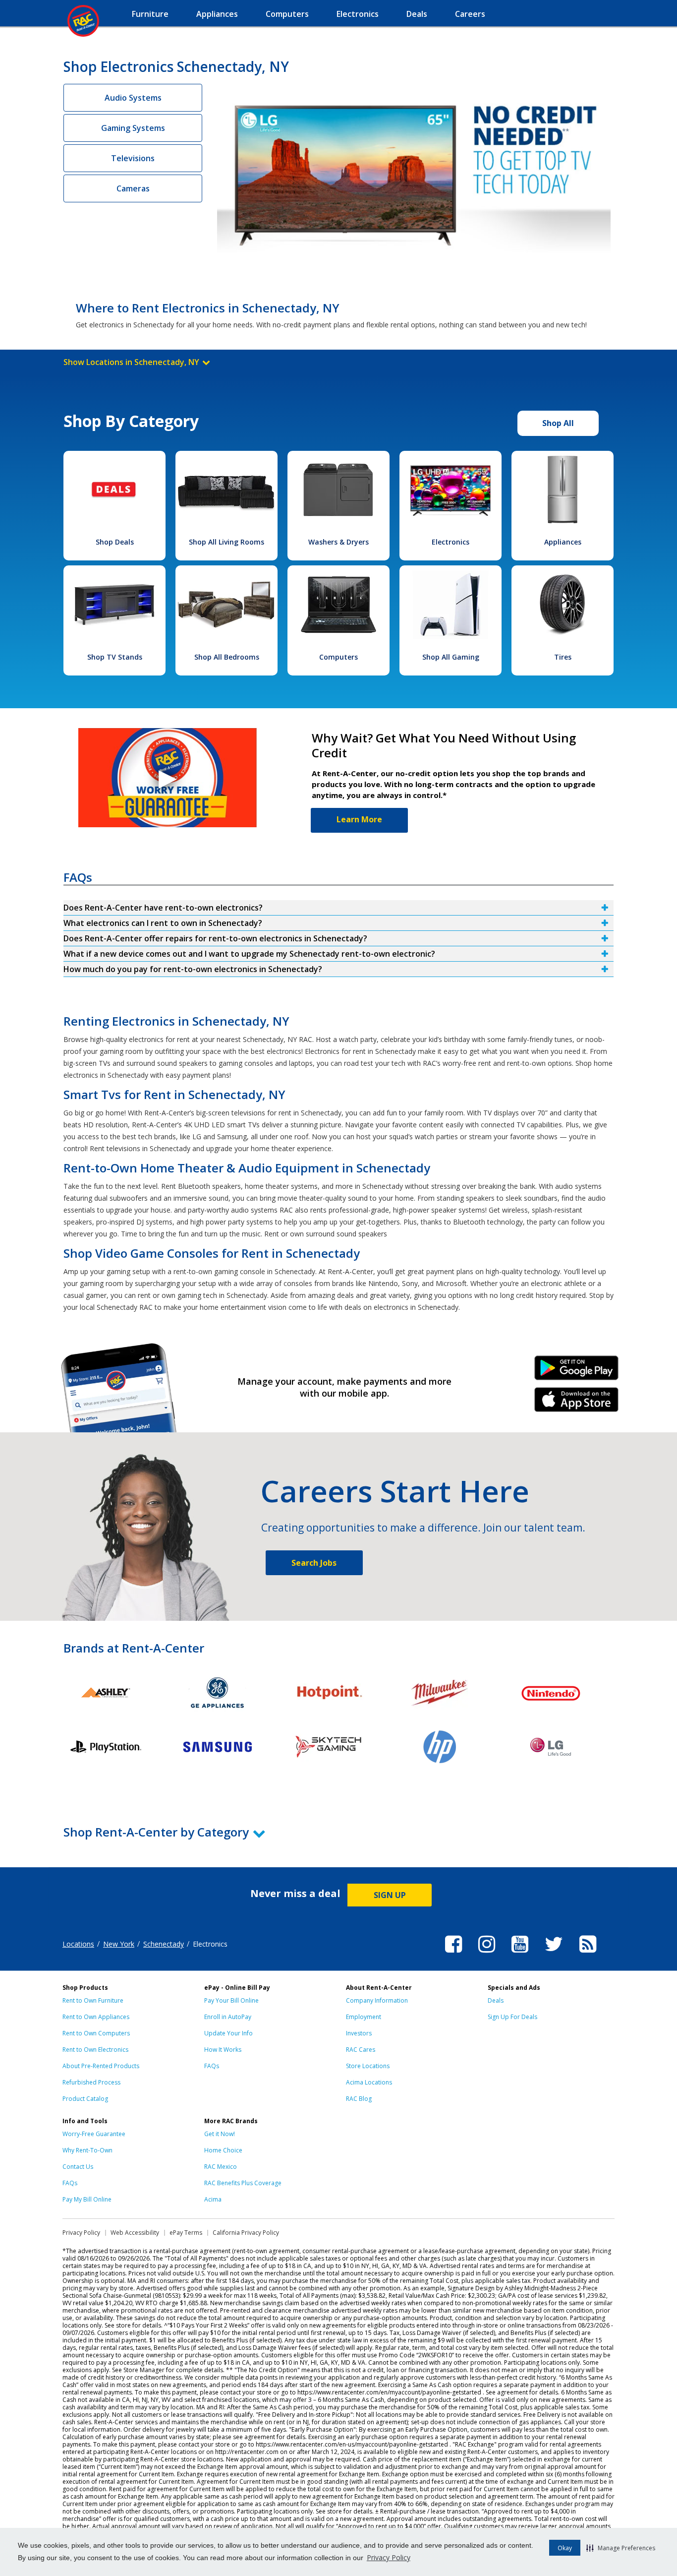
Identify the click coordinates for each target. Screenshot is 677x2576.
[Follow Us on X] (554, 1954)
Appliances (563, 542)
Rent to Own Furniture (93, 2000)
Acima (213, 2199)
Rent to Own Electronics (95, 2050)
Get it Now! (220, 2134)
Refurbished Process (91, 2082)
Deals (496, 2000)
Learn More (359, 819)
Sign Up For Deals (512, 2017)
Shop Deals (115, 542)
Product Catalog (85, 2099)
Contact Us (78, 2167)
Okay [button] (565, 2548)
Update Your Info (228, 2033)
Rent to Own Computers (96, 2033)
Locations (78, 1944)
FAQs (212, 2066)
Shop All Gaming (451, 657)
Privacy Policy (389, 2557)
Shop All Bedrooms (227, 657)
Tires (563, 657)
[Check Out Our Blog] (588, 1954)
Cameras (133, 188)
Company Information (377, 2000)
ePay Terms (186, 2233)
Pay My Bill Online (87, 2199)
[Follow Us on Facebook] (453, 1954)
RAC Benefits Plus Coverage (243, 2183)
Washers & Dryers (338, 542)
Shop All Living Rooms (226, 542)
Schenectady (164, 1944)
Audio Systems (133, 98)
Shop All (558, 423)
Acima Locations (369, 2082)
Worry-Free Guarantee (94, 2134)
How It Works (223, 2050)
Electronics (451, 542)
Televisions (133, 158)
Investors (359, 2033)
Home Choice (223, 2150)
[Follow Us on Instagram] (487, 1954)
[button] (621, 2548)
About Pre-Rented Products (101, 2066)
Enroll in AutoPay (228, 2017)
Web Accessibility (135, 2233)
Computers (338, 657)
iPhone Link (577, 1403)
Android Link (577, 1371)
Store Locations (368, 2066)
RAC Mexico (221, 2167)
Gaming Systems (133, 128)
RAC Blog (359, 2099)
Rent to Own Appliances (96, 2017)
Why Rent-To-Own (87, 2150)
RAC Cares (361, 2050)
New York (119, 1944)
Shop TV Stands (115, 657)
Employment (364, 2017)
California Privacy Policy (246, 2233)
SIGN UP (390, 1895)
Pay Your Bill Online (231, 2000)
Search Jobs (314, 1563)
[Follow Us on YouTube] (520, 1954)
